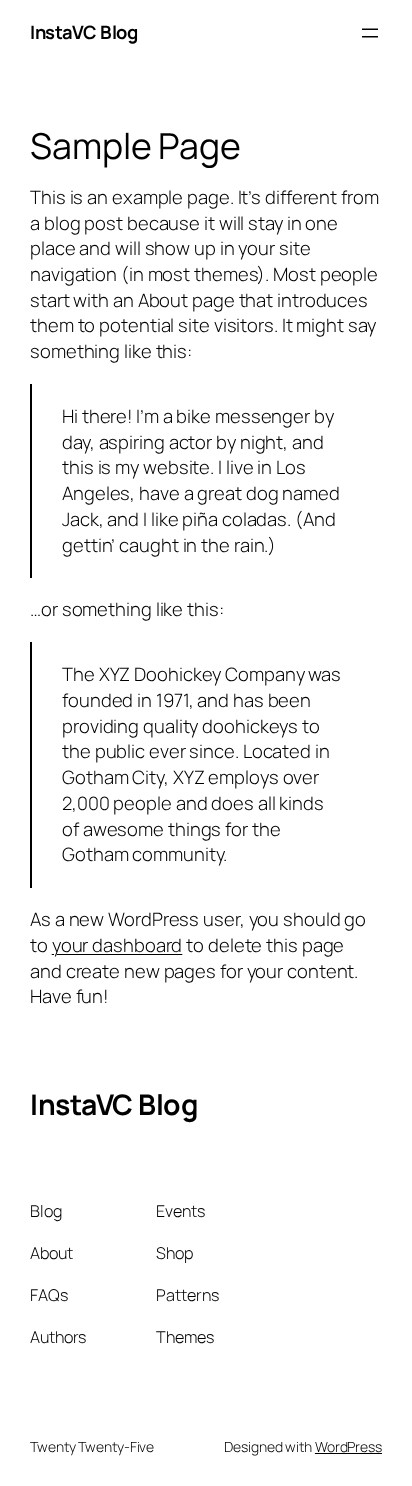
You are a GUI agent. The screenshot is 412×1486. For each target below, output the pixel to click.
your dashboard (117, 945)
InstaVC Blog (83, 32)
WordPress (348, 1446)
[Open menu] (370, 33)
